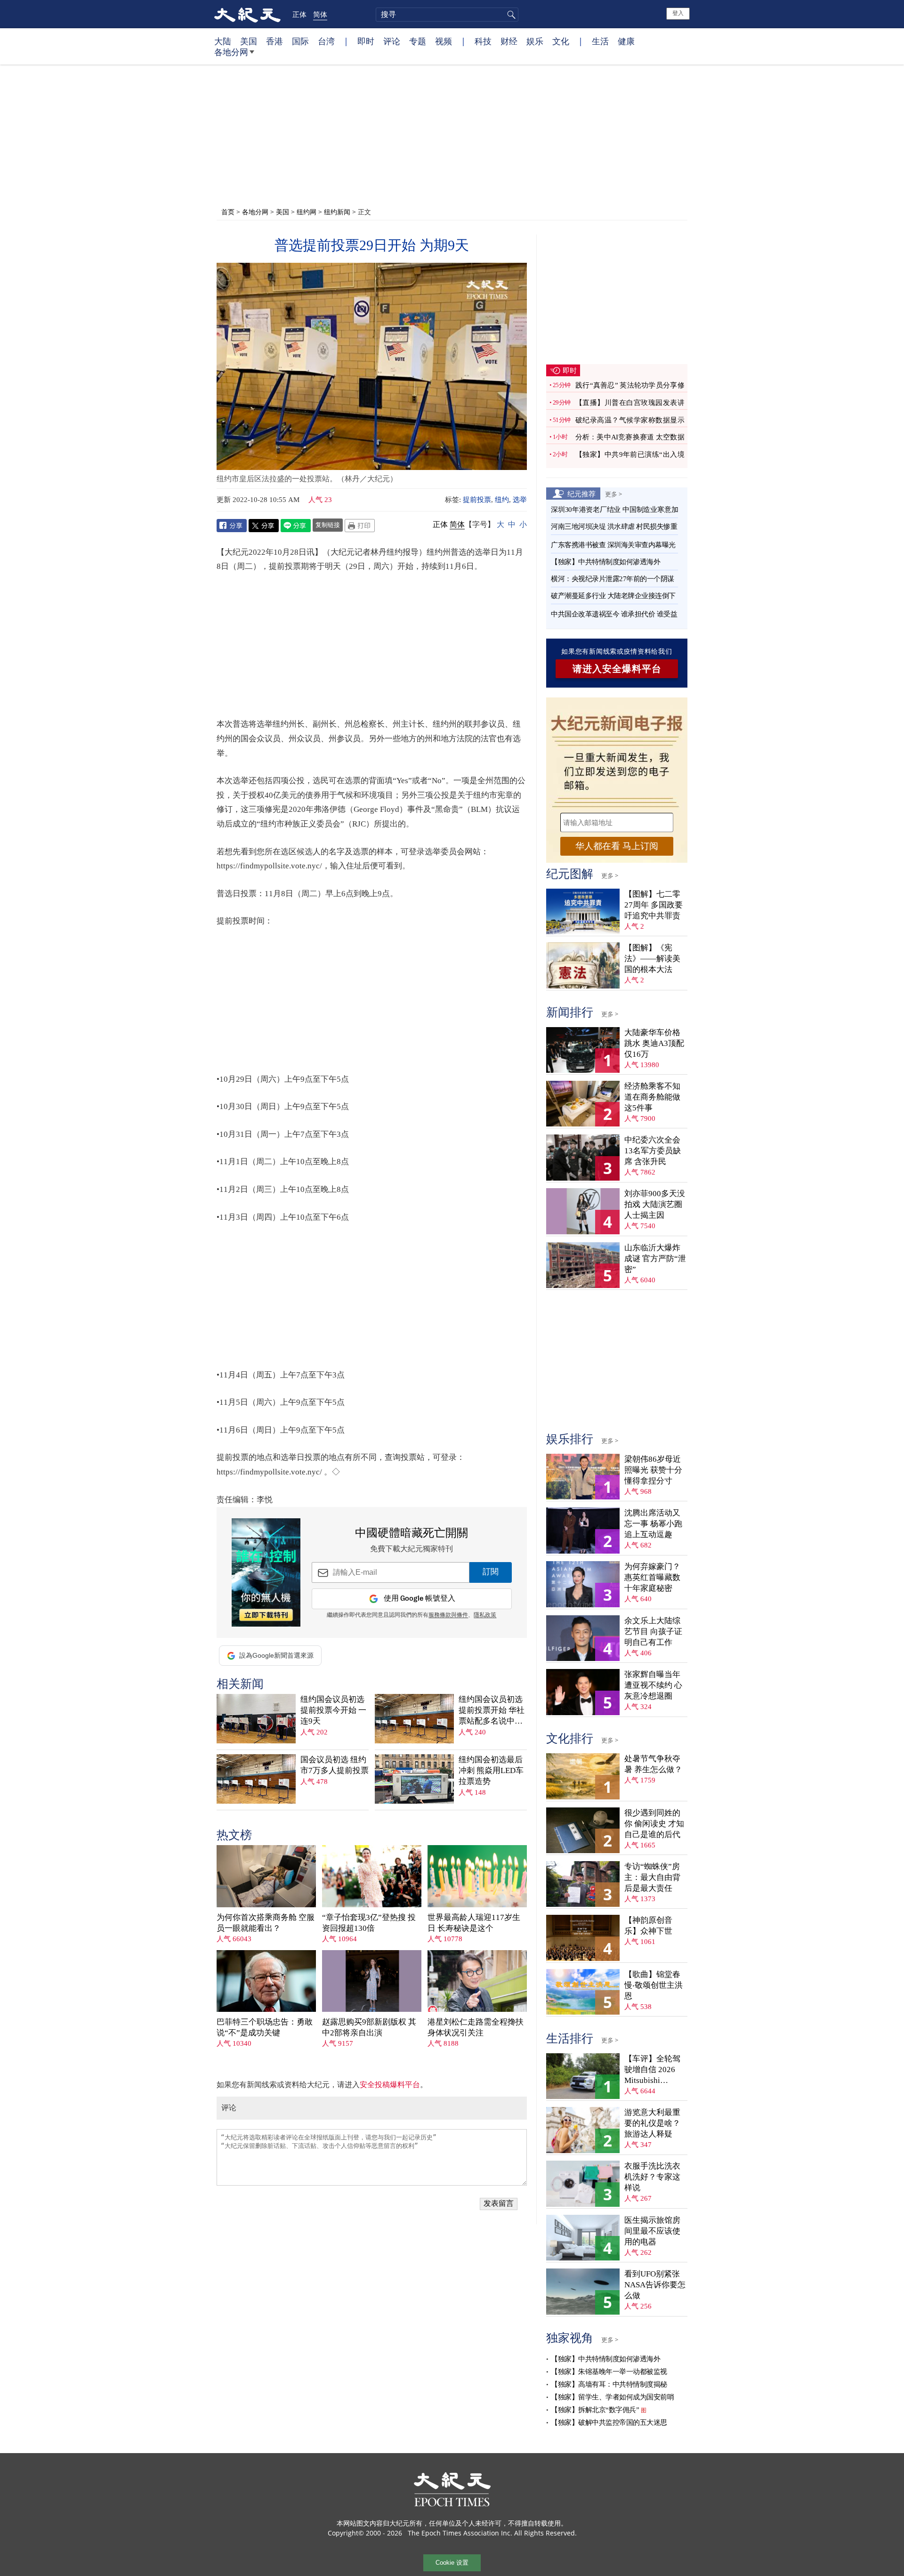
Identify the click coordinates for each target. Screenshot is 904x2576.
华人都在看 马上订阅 (617, 846)
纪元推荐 (581, 494)
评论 (392, 41)
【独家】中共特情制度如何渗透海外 (605, 562)
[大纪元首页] (247, 14)
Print (360, 526)
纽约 (502, 500)
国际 (300, 41)
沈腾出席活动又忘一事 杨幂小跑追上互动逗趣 (653, 1524)
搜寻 (510, 15)
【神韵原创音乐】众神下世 (648, 1926)
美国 (249, 41)
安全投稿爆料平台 (390, 2085)
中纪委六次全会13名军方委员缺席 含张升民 (653, 1151)
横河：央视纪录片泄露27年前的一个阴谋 (613, 579)
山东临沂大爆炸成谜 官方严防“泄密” (655, 1259)
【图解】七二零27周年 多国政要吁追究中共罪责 (654, 905)
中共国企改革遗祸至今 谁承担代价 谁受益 (614, 614)
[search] (447, 15)
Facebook (232, 526)
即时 (366, 41)
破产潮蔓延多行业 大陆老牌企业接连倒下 (613, 596)
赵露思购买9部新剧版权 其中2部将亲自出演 (369, 2027)
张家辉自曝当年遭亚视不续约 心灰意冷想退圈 (653, 1685)
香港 (274, 41)
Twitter (264, 526)
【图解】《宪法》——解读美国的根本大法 (652, 959)
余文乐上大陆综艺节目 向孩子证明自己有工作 (653, 1632)
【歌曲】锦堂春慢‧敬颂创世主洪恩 (654, 1985)
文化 (561, 41)
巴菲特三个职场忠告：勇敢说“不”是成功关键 (265, 2027)
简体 (320, 14)
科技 (483, 41)
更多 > (613, 494)
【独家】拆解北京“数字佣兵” (595, 2410)
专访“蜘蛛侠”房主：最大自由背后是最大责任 (652, 1877)
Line (296, 526)
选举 (520, 500)
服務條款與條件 (448, 1615)
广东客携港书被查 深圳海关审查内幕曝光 (613, 545)
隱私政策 (485, 1615)
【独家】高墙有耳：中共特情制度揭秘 (609, 2384)
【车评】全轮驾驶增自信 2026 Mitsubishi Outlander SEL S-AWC (653, 2070)
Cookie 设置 (452, 2563)
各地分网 (231, 52)
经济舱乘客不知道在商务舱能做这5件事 (652, 1097)
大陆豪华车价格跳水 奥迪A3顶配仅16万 (654, 1043)
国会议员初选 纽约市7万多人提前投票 (335, 1765)
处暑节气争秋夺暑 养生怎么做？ (653, 1764)
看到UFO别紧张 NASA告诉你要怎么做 (655, 2285)
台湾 (326, 41)
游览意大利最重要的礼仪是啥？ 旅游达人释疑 (652, 2123)
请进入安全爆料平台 (617, 669)
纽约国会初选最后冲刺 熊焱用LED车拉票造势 (491, 1770)
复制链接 (328, 525)
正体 (299, 14)
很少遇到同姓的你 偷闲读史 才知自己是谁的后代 (654, 1824)
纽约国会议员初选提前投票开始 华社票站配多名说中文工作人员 (492, 1711)
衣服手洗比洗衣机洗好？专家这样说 (652, 2177)
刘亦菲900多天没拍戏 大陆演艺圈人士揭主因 (655, 1204)
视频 (444, 41)
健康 (626, 41)
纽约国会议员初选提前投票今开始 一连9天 (333, 1710)
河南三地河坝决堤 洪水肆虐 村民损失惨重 (614, 527)
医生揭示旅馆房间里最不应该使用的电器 (652, 2231)
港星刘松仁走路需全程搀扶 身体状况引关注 (476, 2027)
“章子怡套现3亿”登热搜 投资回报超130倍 (369, 1923)
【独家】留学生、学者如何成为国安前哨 (612, 2397)
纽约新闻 (337, 212)
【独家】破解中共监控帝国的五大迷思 (609, 2422)
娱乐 (535, 41)
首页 (228, 212)
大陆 (223, 41)
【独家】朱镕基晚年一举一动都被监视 (609, 2372)
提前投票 (477, 500)
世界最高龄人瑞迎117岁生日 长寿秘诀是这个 (474, 1923)
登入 (678, 13)
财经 (509, 41)
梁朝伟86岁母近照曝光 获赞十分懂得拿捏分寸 (653, 1470)
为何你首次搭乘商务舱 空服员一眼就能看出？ (266, 1923)
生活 (600, 41)
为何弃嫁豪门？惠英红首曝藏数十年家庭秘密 (652, 1577)
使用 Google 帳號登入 (420, 1599)
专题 (418, 41)
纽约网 (307, 212)
